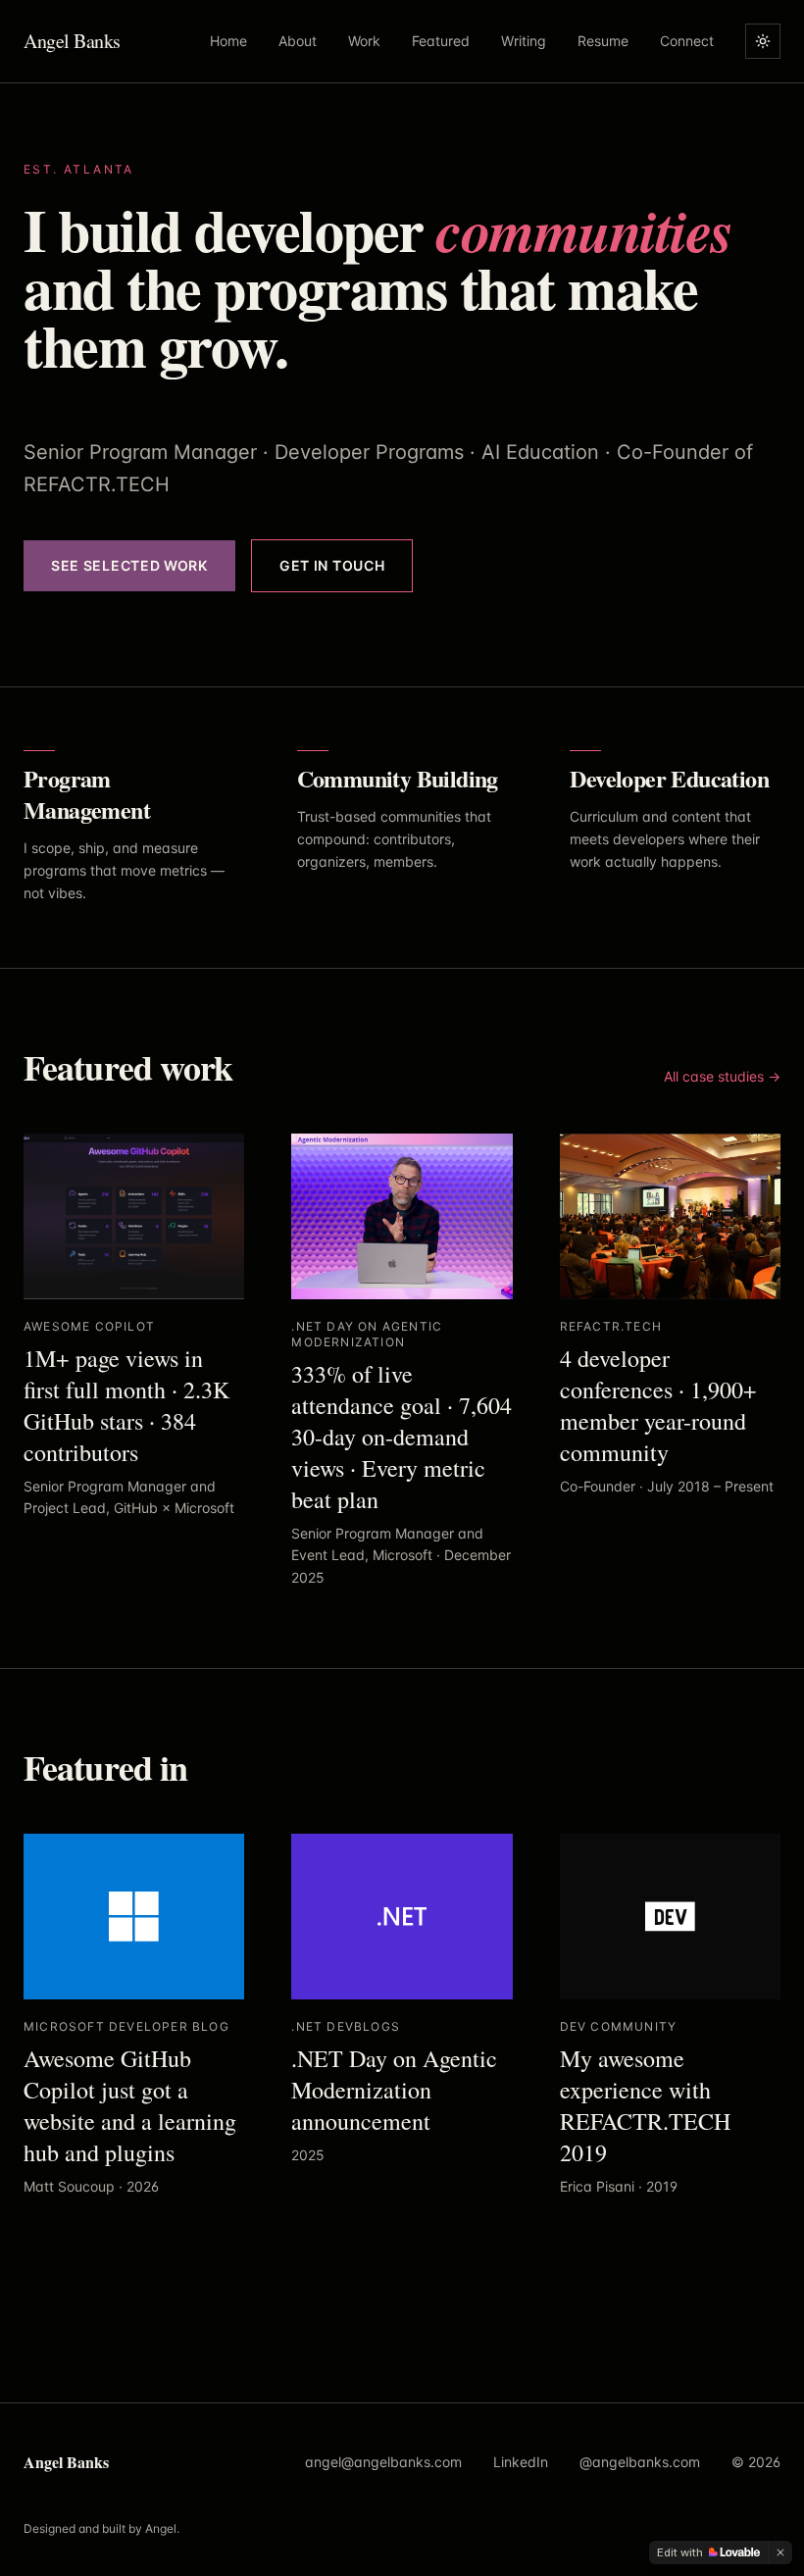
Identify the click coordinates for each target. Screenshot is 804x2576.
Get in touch (332, 565)
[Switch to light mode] (763, 41)
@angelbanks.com (640, 2462)
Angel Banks (72, 41)
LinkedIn (521, 2462)
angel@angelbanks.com (383, 2462)
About (298, 41)
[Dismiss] (780, 2552)
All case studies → (722, 1076)
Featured (441, 41)
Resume (603, 41)
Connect (687, 41)
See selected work (129, 565)
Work (364, 41)
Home (228, 41)
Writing (524, 41)
